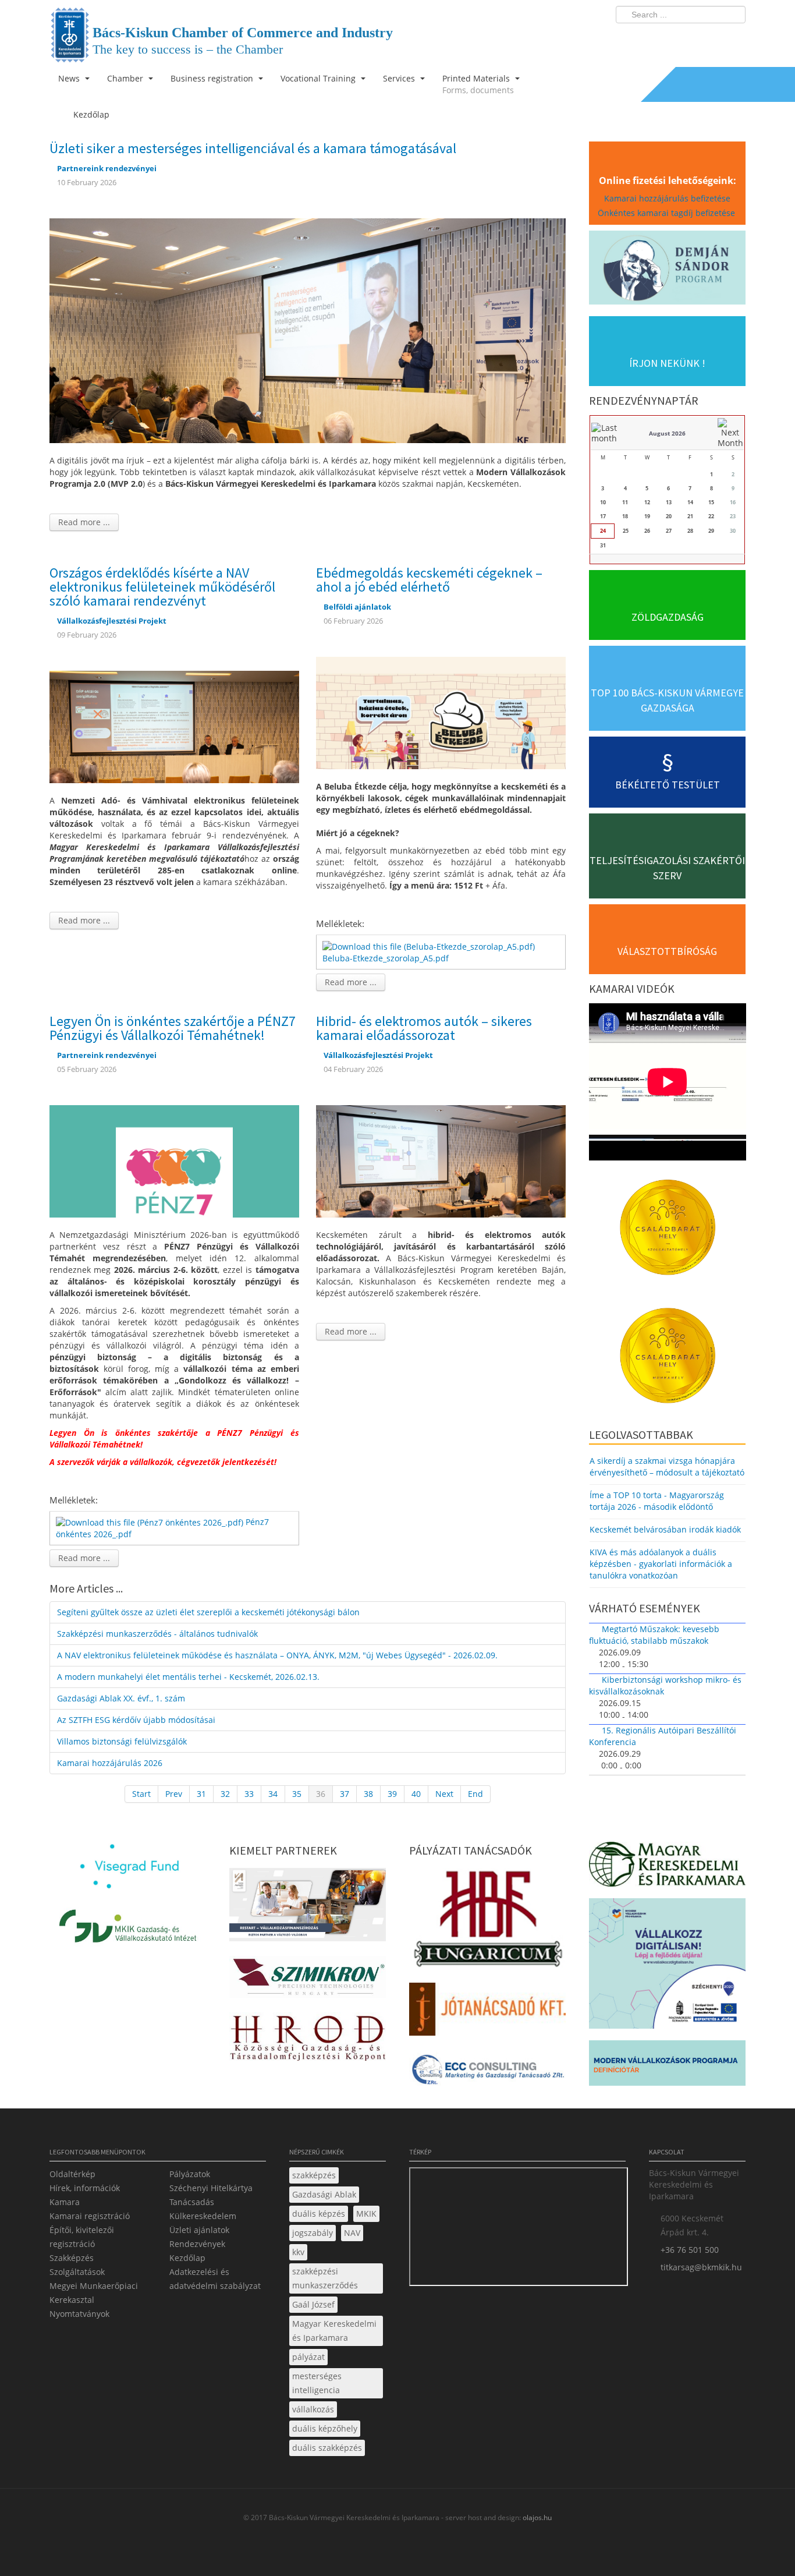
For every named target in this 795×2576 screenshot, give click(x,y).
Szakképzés (72, 2258)
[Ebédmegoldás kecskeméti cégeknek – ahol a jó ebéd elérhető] (441, 712)
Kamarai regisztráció (90, 2216)
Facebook (669, 38)
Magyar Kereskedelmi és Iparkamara (334, 2331)
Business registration (213, 78)
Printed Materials (478, 84)
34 (273, 1794)
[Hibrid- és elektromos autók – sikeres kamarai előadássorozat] (441, 1160)
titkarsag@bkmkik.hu (701, 2267)
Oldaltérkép (72, 2174)
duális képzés (319, 2214)
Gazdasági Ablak (324, 2194)
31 (201, 1794)
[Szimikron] (308, 1980)
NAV (352, 2233)
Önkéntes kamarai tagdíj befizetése (668, 213)
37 (345, 1794)
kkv (298, 2252)
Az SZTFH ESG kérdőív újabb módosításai (136, 1720)
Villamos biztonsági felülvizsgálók (122, 1741)
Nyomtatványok (79, 2314)
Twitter (690, 38)
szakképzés (314, 2175)
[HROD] (308, 2040)
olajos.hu (536, 2517)
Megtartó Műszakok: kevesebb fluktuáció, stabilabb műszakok (654, 1635)
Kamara (65, 2202)
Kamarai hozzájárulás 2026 (110, 1763)
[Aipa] (308, 1908)
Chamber (126, 78)
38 (368, 1794)
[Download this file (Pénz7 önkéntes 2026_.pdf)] (151, 1522)
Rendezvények (197, 2244)
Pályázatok (190, 2174)
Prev (174, 1794)
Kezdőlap (187, 2258)
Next (444, 1794)
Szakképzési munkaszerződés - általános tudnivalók (157, 1634)
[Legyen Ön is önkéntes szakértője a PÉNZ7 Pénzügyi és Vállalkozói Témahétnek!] (174, 1160)
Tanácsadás (192, 2202)
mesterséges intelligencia (317, 2383)
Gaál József (313, 2304)
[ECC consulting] (487, 2073)
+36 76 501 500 (690, 2250)
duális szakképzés (327, 2448)
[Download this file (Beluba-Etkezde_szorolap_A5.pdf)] (430, 945)
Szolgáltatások (77, 2272)
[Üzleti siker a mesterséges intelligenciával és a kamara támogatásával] (308, 330)
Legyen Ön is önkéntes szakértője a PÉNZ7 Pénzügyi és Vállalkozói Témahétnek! (173, 1028)
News (70, 78)
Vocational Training (319, 78)
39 (392, 1794)
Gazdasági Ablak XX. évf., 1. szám (121, 1698)
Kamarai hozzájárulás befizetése (667, 198)
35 (297, 1794)
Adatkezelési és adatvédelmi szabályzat (215, 2279)
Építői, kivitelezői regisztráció (82, 2237)
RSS (733, 38)
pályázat (308, 2357)
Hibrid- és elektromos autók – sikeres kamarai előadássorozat (424, 1028)
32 (225, 1794)
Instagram (712, 38)
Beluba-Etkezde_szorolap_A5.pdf (386, 958)
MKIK (366, 2214)
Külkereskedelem (203, 2216)
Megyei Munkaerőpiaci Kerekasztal (94, 2293)
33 (249, 1794)
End (475, 1794)
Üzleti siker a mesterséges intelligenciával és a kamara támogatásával (253, 148)
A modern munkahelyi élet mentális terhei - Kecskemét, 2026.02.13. (188, 1677)
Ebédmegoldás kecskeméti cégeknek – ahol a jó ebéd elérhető (429, 580)
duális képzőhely (325, 2428)
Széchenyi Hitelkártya (211, 2188)
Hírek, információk (85, 2188)
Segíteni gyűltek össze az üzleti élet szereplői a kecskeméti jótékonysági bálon (208, 1612)
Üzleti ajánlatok (199, 2230)
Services (400, 78)
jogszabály (313, 2233)
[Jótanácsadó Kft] (487, 2013)
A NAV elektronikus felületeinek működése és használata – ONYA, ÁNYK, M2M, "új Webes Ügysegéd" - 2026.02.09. (277, 1655)
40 (416, 1794)
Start (141, 1794)
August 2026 (667, 433)
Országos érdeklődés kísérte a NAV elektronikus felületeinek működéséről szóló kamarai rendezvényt (162, 587)
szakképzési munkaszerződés (325, 2278)
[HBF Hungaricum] (487, 1922)
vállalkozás (313, 2409)
